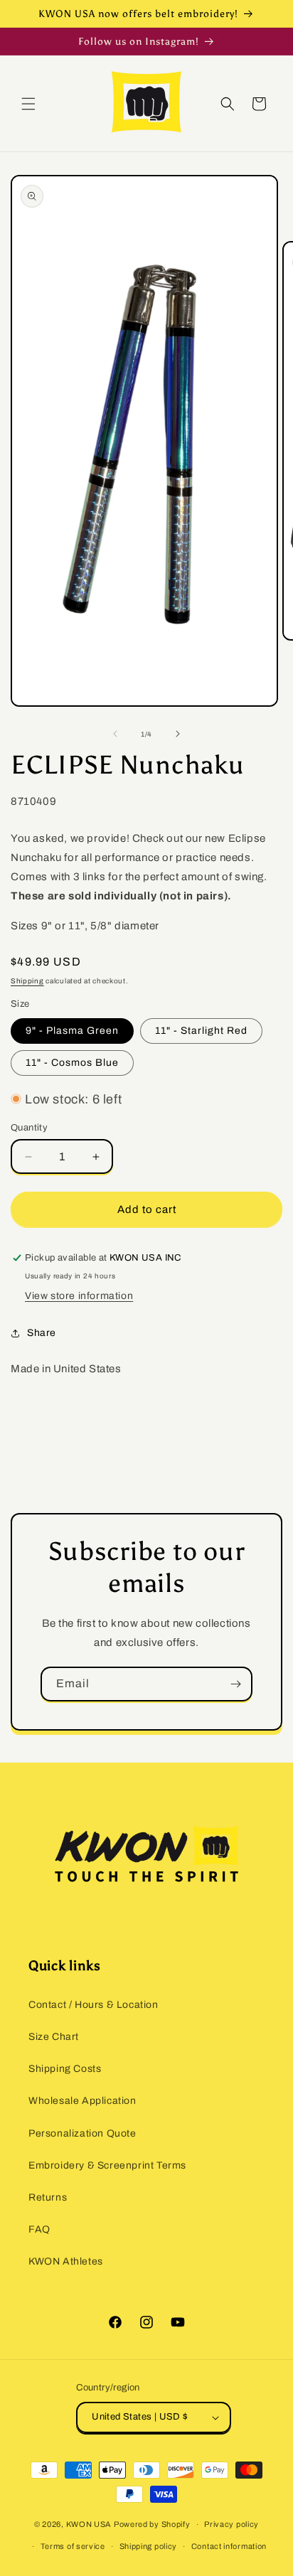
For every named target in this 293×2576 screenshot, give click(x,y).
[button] (28, 104)
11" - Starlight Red (201, 1031)
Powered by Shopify (152, 2524)
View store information (79, 1296)
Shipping (27, 981)
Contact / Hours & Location (94, 2005)
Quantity (29, 1128)
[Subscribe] (235, 1684)
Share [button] (42, 1333)
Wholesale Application (82, 2101)
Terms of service (73, 2546)
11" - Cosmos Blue (72, 1063)
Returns (48, 2197)
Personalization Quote (82, 2133)
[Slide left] (115, 734)
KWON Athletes (66, 2261)
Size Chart (54, 2037)
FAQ (39, 2229)
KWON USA (89, 2524)
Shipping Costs (65, 2069)
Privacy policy (231, 2524)
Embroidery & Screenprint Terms (107, 2165)
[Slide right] (178, 734)
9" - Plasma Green (72, 1031)
